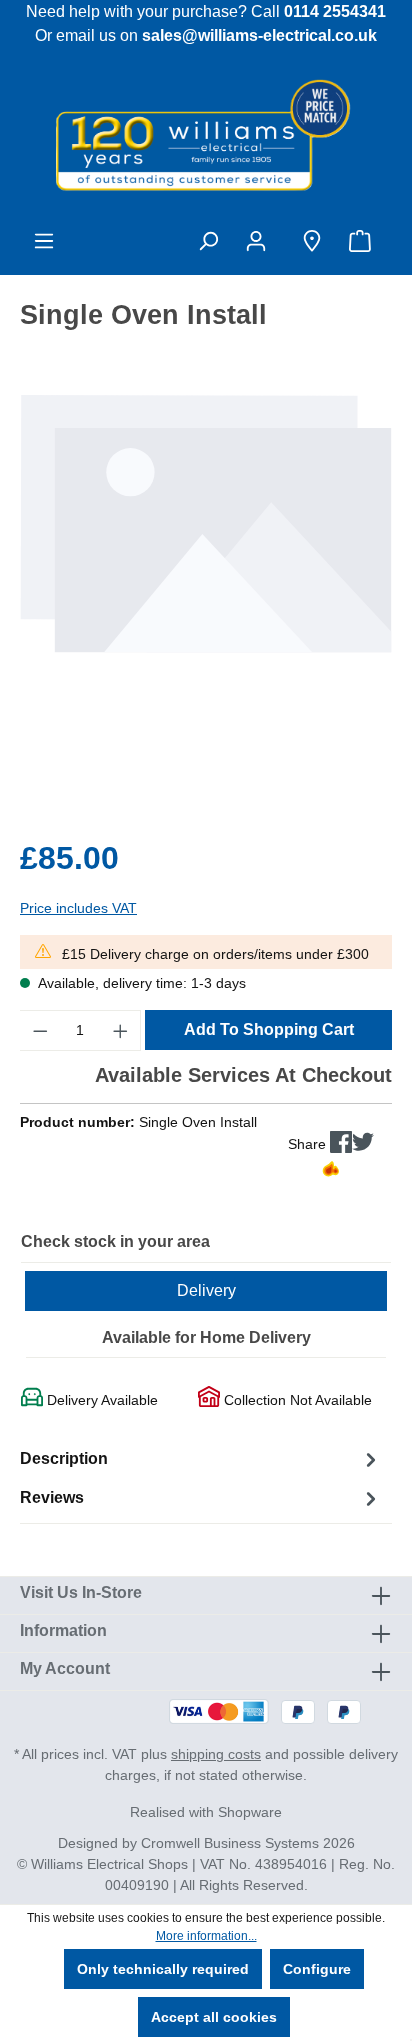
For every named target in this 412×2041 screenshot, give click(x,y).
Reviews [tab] (52, 1497)
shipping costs (216, 1754)
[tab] (201, 1459)
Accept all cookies (214, 2017)
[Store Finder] (312, 241)
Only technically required (163, 1969)
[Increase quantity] (121, 1030)
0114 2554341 (335, 11)
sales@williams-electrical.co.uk (259, 35)
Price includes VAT (78, 908)
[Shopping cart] (364, 241)
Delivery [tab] (206, 1290)
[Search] (208, 241)
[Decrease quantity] (40, 1030)
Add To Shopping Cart (269, 1029)
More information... (206, 1936)
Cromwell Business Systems (230, 1843)
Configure (317, 1969)
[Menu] (44, 241)
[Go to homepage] (206, 134)
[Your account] (260, 241)
